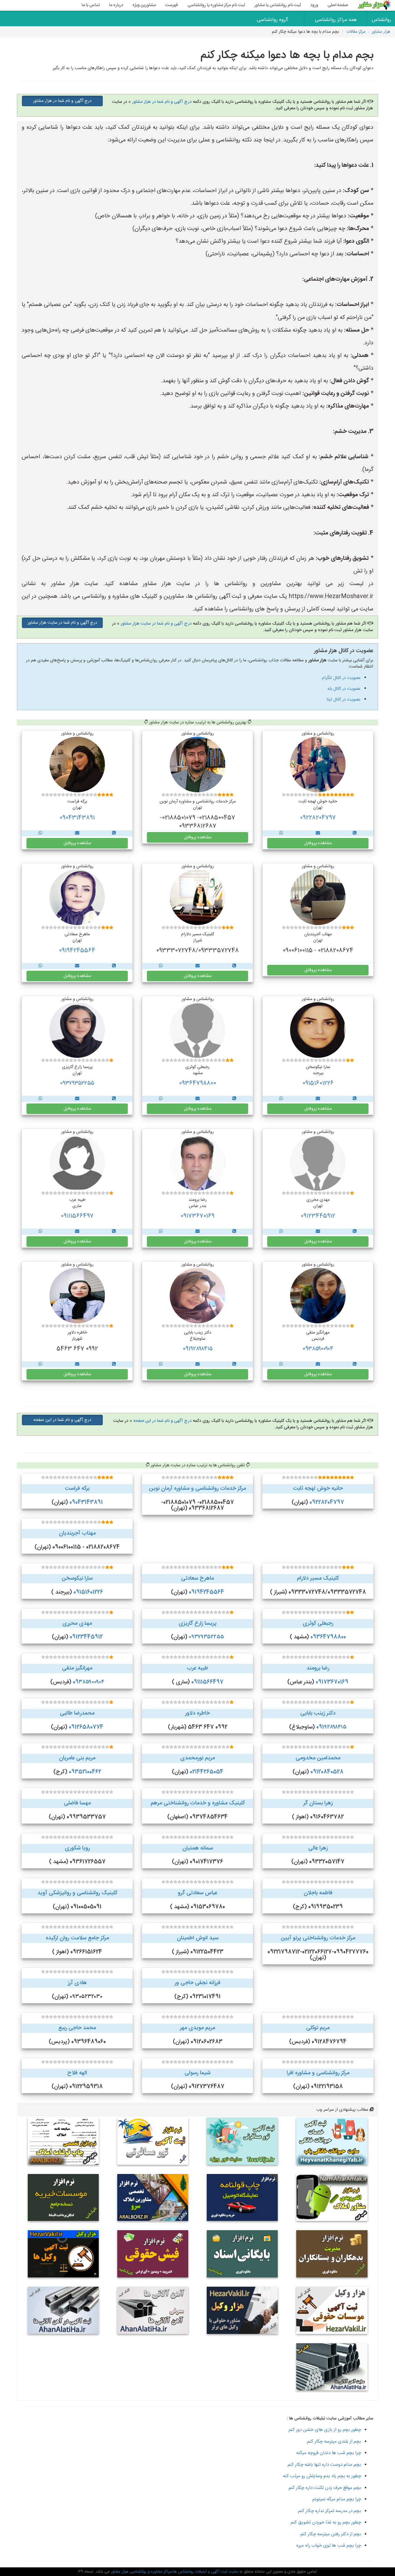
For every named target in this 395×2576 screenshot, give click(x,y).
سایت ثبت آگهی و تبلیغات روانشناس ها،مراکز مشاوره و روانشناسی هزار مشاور (174, 2572)
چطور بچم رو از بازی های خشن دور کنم (325, 2430)
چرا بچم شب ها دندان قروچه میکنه (329, 2453)
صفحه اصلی (338, 5)
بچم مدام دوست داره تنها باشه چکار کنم (324, 2465)
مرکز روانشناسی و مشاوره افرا (318, 2073)
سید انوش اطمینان (198, 1938)
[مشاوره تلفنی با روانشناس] (355, 833)
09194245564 (77, 951)
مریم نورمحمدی (197, 1758)
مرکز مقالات (356, 32)
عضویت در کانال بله (344, 689)
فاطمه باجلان (318, 1893)
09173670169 (197, 1216)
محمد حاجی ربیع (77, 2028)
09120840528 (327, 1772)
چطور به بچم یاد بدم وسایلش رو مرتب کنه (322, 2476)
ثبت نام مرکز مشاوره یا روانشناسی (216, 5)
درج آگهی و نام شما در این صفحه (162, 1421)
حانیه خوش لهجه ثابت (318, 1489)
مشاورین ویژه (144, 5)
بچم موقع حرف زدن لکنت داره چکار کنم (325, 2488)
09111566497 (77, 1216)
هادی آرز (77, 1983)
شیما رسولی (197, 2073)
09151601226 (318, 1083)
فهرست (172, 5)
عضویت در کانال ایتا (344, 700)
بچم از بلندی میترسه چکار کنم (334, 2442)
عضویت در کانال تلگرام (341, 678)
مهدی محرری (77, 1623)
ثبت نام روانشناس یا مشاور (278, 5)
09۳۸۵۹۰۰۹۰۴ (318, 1349)
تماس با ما (91, 5)
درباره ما (116, 5)
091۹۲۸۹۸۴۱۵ (198, 1349)
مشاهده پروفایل (318, 843)
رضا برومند (318, 1668)
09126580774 (86, 1727)
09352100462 (85, 1772)
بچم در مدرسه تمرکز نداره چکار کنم (330, 2511)
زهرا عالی (318, 1848)
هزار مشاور (381, 32)
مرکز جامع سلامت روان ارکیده (77, 1938)
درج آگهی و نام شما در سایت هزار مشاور (156, 624)
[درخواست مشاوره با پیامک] (318, 833)
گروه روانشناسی (272, 20)
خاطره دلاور (197, 1713)
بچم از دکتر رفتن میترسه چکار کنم (331, 2534)
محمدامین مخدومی (318, 1758)
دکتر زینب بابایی (318, 1713)
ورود (314, 5)
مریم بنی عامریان (77, 1758)
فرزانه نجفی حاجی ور (197, 1983)
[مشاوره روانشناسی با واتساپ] (281, 833)
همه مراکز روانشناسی (336, 20)
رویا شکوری (77, 1848)
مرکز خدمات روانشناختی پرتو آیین (318, 1938)
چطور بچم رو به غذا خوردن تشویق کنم (326, 2522)
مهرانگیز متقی (77, 1668)
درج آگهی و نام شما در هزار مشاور (162, 102)
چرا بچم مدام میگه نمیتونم (337, 2499)
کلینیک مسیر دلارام (318, 1578)
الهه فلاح (77, 2073)
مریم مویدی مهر (197, 2028)
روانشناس (381, 20)
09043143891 (77, 818)
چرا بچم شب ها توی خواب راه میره (329, 2546)
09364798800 (197, 1083)
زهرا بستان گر (318, 1803)
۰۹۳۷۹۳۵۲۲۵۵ (77, 1083)
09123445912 (318, 1216)
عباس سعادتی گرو (197, 1893)
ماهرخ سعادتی (197, 1578)
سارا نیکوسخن (77, 1578)
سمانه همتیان (198, 1848)
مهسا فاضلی (77, 1803)
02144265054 (207, 1772)
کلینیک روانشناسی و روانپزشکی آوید (77, 1893)
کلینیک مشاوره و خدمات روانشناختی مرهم (198, 1803)
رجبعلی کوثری (318, 1623)
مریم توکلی (318, 2028)
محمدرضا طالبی (77, 1713)
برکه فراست (77, 1489)
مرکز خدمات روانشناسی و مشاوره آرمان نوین (197, 1489)
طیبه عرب (197, 1668)
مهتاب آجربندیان (77, 1533)
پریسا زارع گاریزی (198, 1623)
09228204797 (318, 818)
